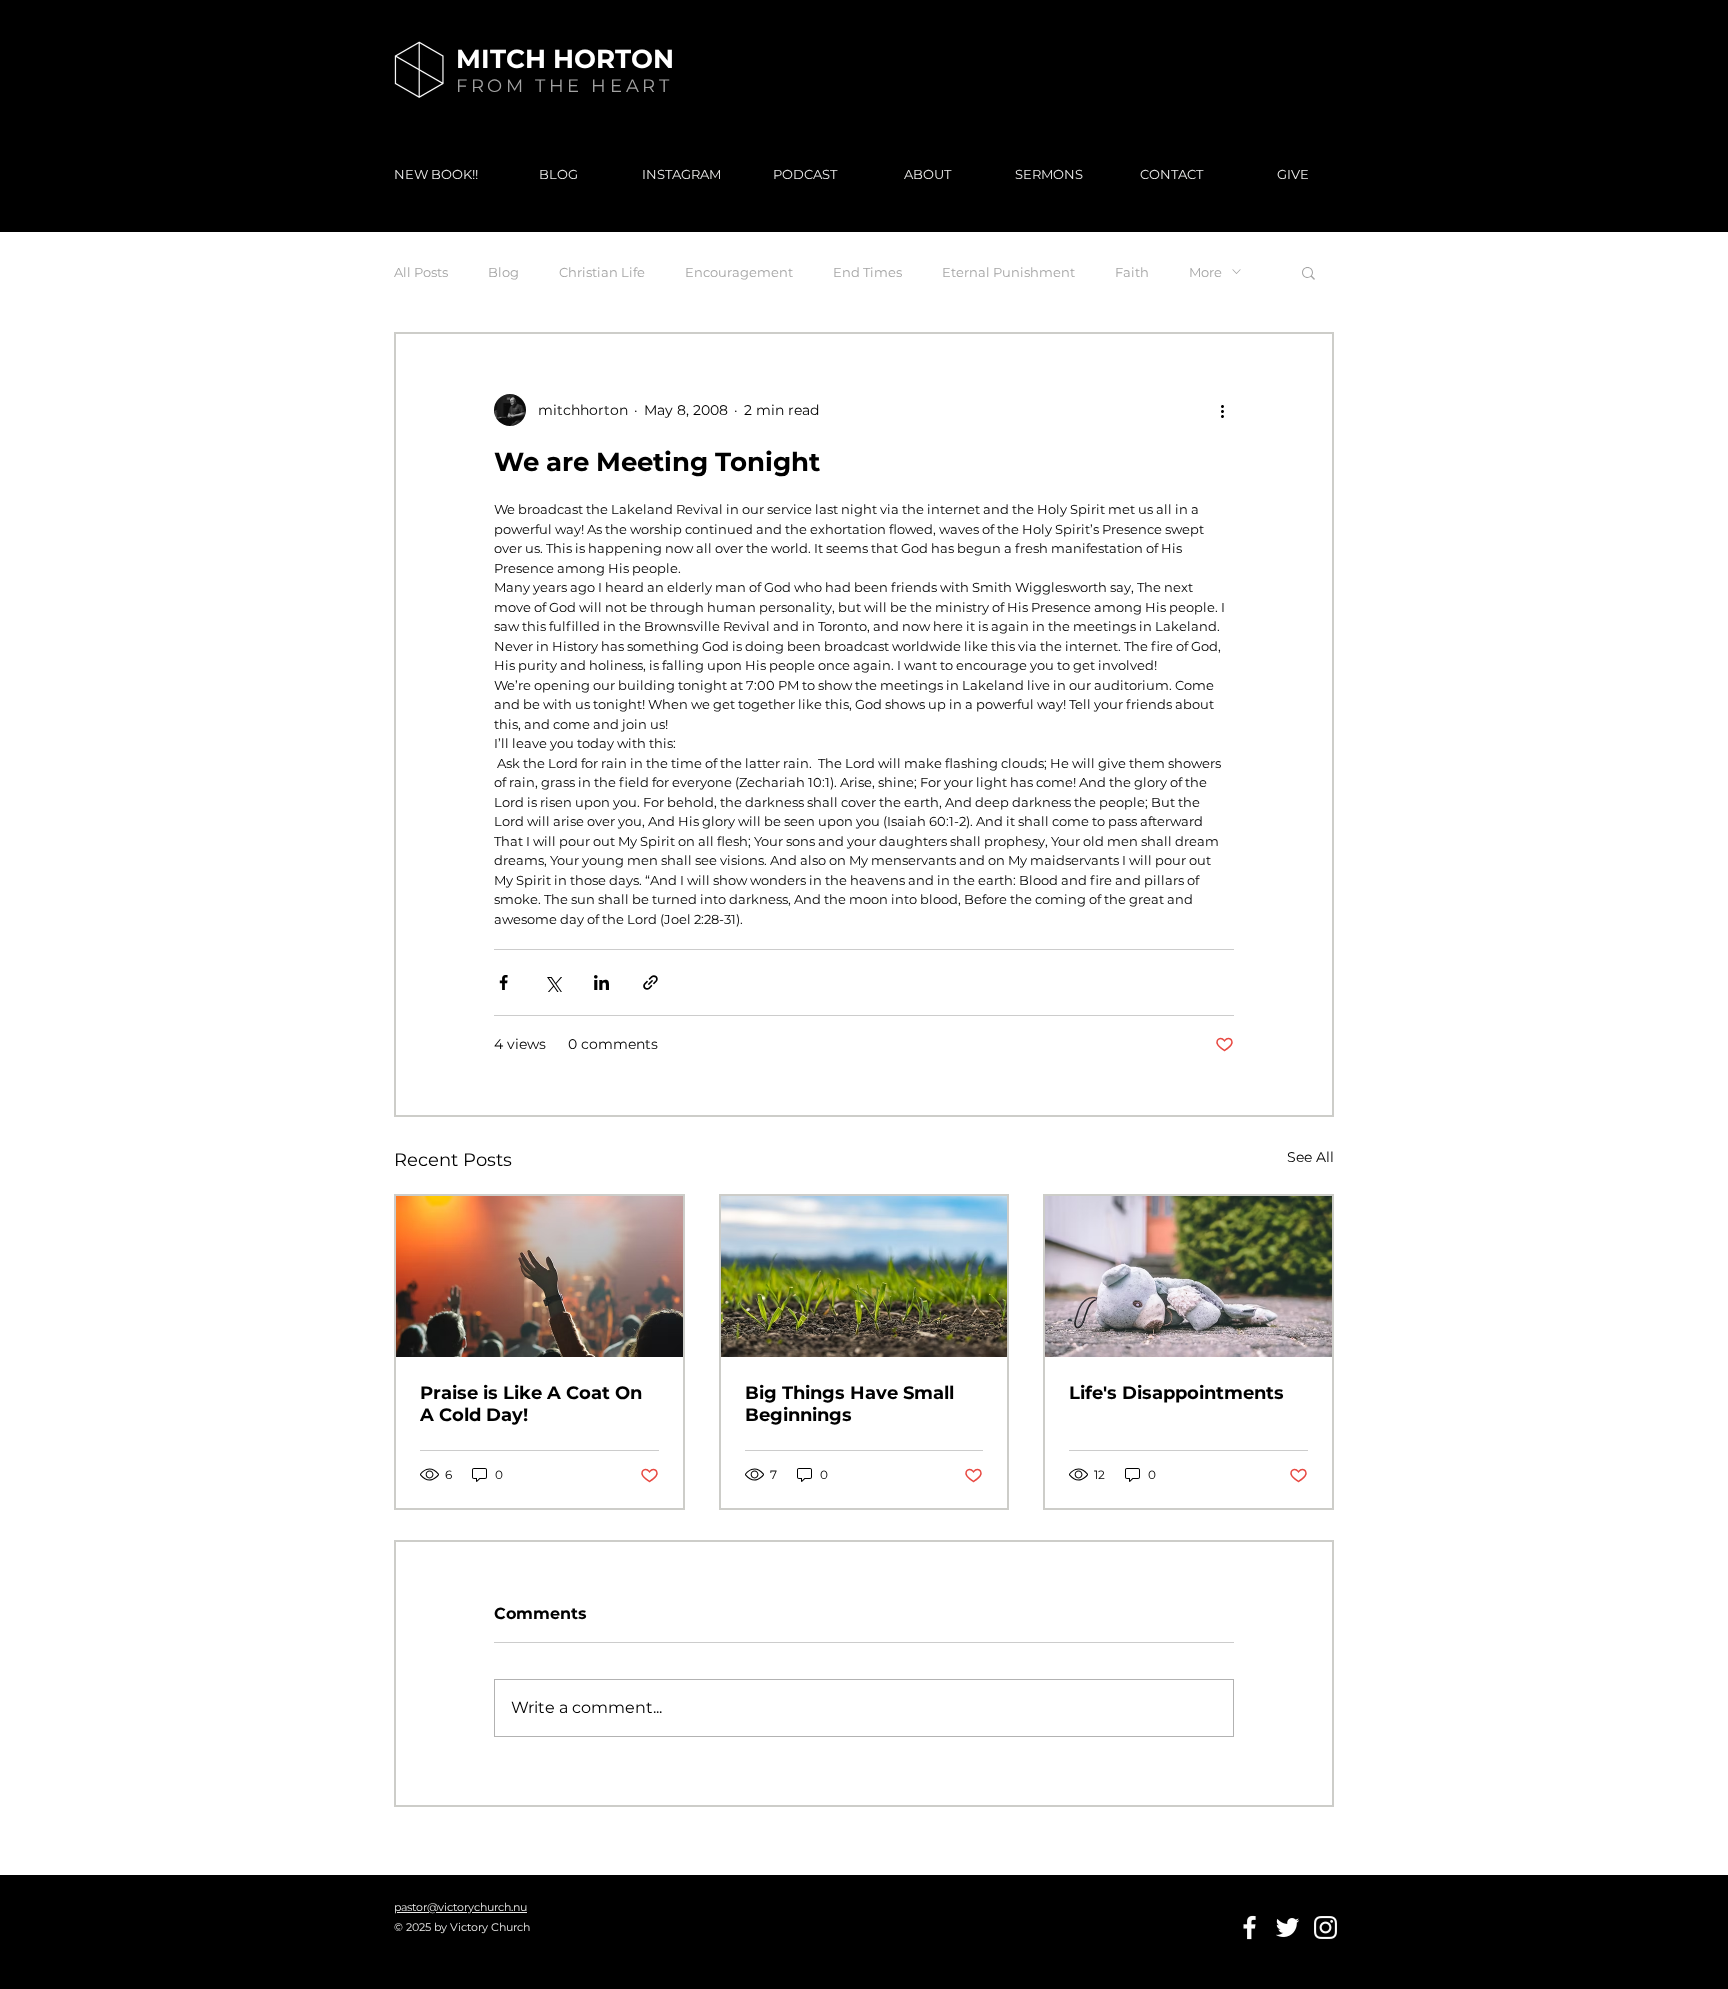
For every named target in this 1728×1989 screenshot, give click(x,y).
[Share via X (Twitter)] (552, 982)
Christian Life (602, 272)
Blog (503, 272)
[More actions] (1222, 410)
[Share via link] (650, 982)
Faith (1132, 272)
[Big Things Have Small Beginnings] (864, 1276)
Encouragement (739, 272)
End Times (867, 272)
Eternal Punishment (1008, 272)
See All (1310, 1157)
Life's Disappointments (1176, 1393)
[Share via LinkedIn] (601, 982)
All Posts (421, 272)
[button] (1308, 272)
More (1205, 272)
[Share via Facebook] (503, 982)
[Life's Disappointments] (1188, 1276)
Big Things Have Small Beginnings (849, 1404)
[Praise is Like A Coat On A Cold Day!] (539, 1276)
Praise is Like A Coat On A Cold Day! (531, 1404)
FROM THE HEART (564, 86)
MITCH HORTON (565, 59)
